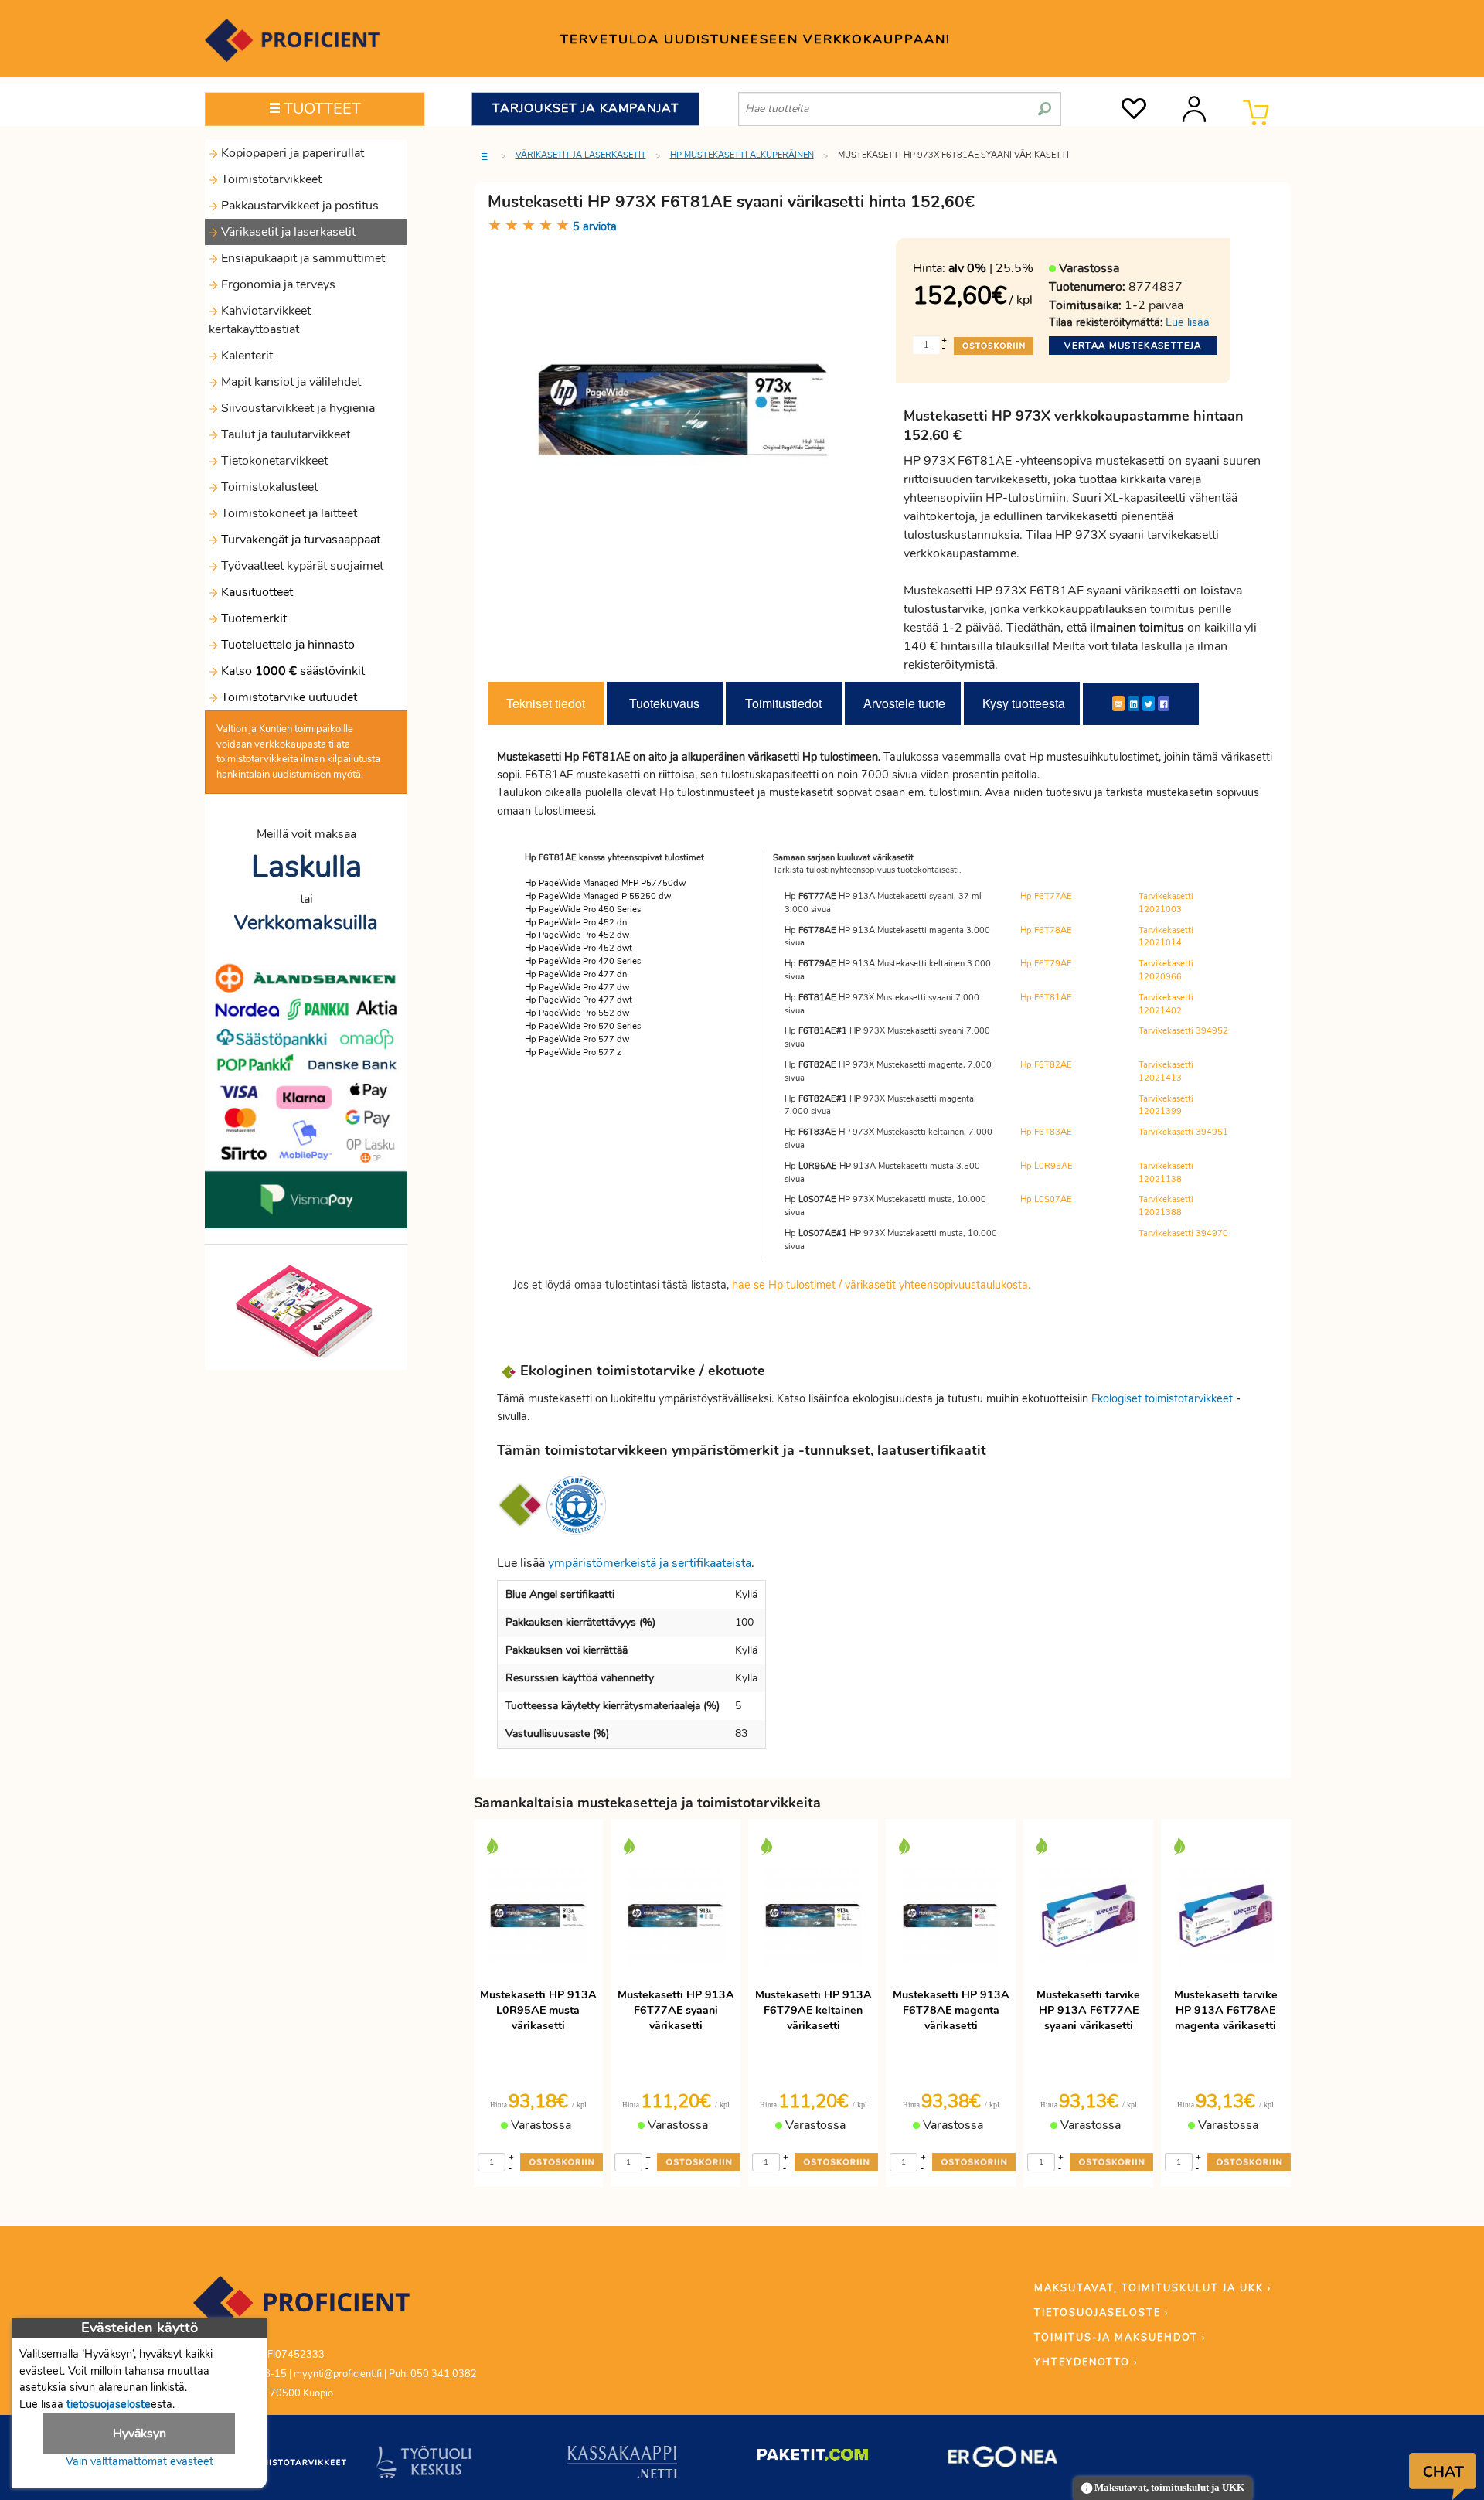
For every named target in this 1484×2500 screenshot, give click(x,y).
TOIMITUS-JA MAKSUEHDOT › (1120, 2338)
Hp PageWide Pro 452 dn (576, 923)
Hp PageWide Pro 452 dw (577, 935)
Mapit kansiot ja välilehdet (289, 382)
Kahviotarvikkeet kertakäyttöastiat (260, 320)
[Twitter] (1149, 703)
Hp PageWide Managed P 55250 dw (598, 896)
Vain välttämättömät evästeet (140, 2461)
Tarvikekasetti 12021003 (1166, 903)
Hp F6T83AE (1046, 1132)
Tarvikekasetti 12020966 (1166, 970)
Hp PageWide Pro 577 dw (577, 1039)
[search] (1045, 103)
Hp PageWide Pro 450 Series (583, 909)
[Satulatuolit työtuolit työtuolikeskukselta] (424, 2465)
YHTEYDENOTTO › (1086, 2362)
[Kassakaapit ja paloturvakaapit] (622, 2465)
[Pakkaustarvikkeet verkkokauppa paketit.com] (813, 2458)
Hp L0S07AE (1046, 1199)
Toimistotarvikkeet (270, 179)
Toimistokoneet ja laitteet (288, 513)
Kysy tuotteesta (1024, 703)
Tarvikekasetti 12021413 (1166, 1071)
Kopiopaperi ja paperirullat (291, 153)
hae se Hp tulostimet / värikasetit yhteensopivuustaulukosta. (881, 1285)
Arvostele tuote (904, 703)
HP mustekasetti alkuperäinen (742, 155)
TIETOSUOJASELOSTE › (1101, 2313)
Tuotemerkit (254, 618)
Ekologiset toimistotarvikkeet (1162, 1398)
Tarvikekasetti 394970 (1183, 1233)
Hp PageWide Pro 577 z (573, 1052)
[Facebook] (1164, 703)
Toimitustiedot (783, 703)
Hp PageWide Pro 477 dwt (579, 1000)
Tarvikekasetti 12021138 (1166, 1173)
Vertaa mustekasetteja (1133, 346)
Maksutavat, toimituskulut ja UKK (1168, 2488)
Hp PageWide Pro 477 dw (577, 988)
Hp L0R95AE (1047, 1166)
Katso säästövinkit (293, 671)
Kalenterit (245, 356)
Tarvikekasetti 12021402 (1166, 1004)
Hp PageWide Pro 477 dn (576, 974)
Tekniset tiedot (546, 703)
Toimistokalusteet (268, 487)
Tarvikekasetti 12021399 (1166, 1105)
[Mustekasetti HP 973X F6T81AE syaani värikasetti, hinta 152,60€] (686, 424)
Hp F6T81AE (1046, 998)
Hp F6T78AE (1046, 930)
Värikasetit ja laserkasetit (287, 232)
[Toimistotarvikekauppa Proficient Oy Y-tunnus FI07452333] (301, 2310)
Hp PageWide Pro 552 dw (577, 1013)
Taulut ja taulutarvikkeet (284, 434)
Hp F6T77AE (1046, 896)
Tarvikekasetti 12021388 (1166, 1206)
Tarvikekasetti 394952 (1183, 1031)
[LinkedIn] (1133, 703)
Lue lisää (1188, 322)
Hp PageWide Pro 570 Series (583, 1026)
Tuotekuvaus (664, 703)
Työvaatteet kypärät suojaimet (301, 566)
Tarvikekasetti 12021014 (1166, 937)
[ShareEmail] (1118, 703)
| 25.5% (991, 268)
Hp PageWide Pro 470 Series (583, 961)
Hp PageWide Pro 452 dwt (579, 948)
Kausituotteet (255, 592)
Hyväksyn (140, 2434)
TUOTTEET (320, 109)
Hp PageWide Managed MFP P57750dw (605, 883)
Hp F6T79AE (1046, 964)
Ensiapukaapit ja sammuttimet (301, 258)
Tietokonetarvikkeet (273, 461)
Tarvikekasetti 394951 (1183, 1132)
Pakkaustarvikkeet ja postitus (298, 206)
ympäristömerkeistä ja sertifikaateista (650, 1563)
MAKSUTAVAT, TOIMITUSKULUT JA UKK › (1153, 2288)
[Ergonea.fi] (1003, 2460)
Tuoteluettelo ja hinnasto (288, 645)
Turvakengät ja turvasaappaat (299, 540)
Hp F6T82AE (1046, 1065)
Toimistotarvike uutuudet (288, 697)
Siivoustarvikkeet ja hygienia (296, 408)
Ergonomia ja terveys (277, 284)
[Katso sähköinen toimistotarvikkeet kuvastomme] (306, 1310)
